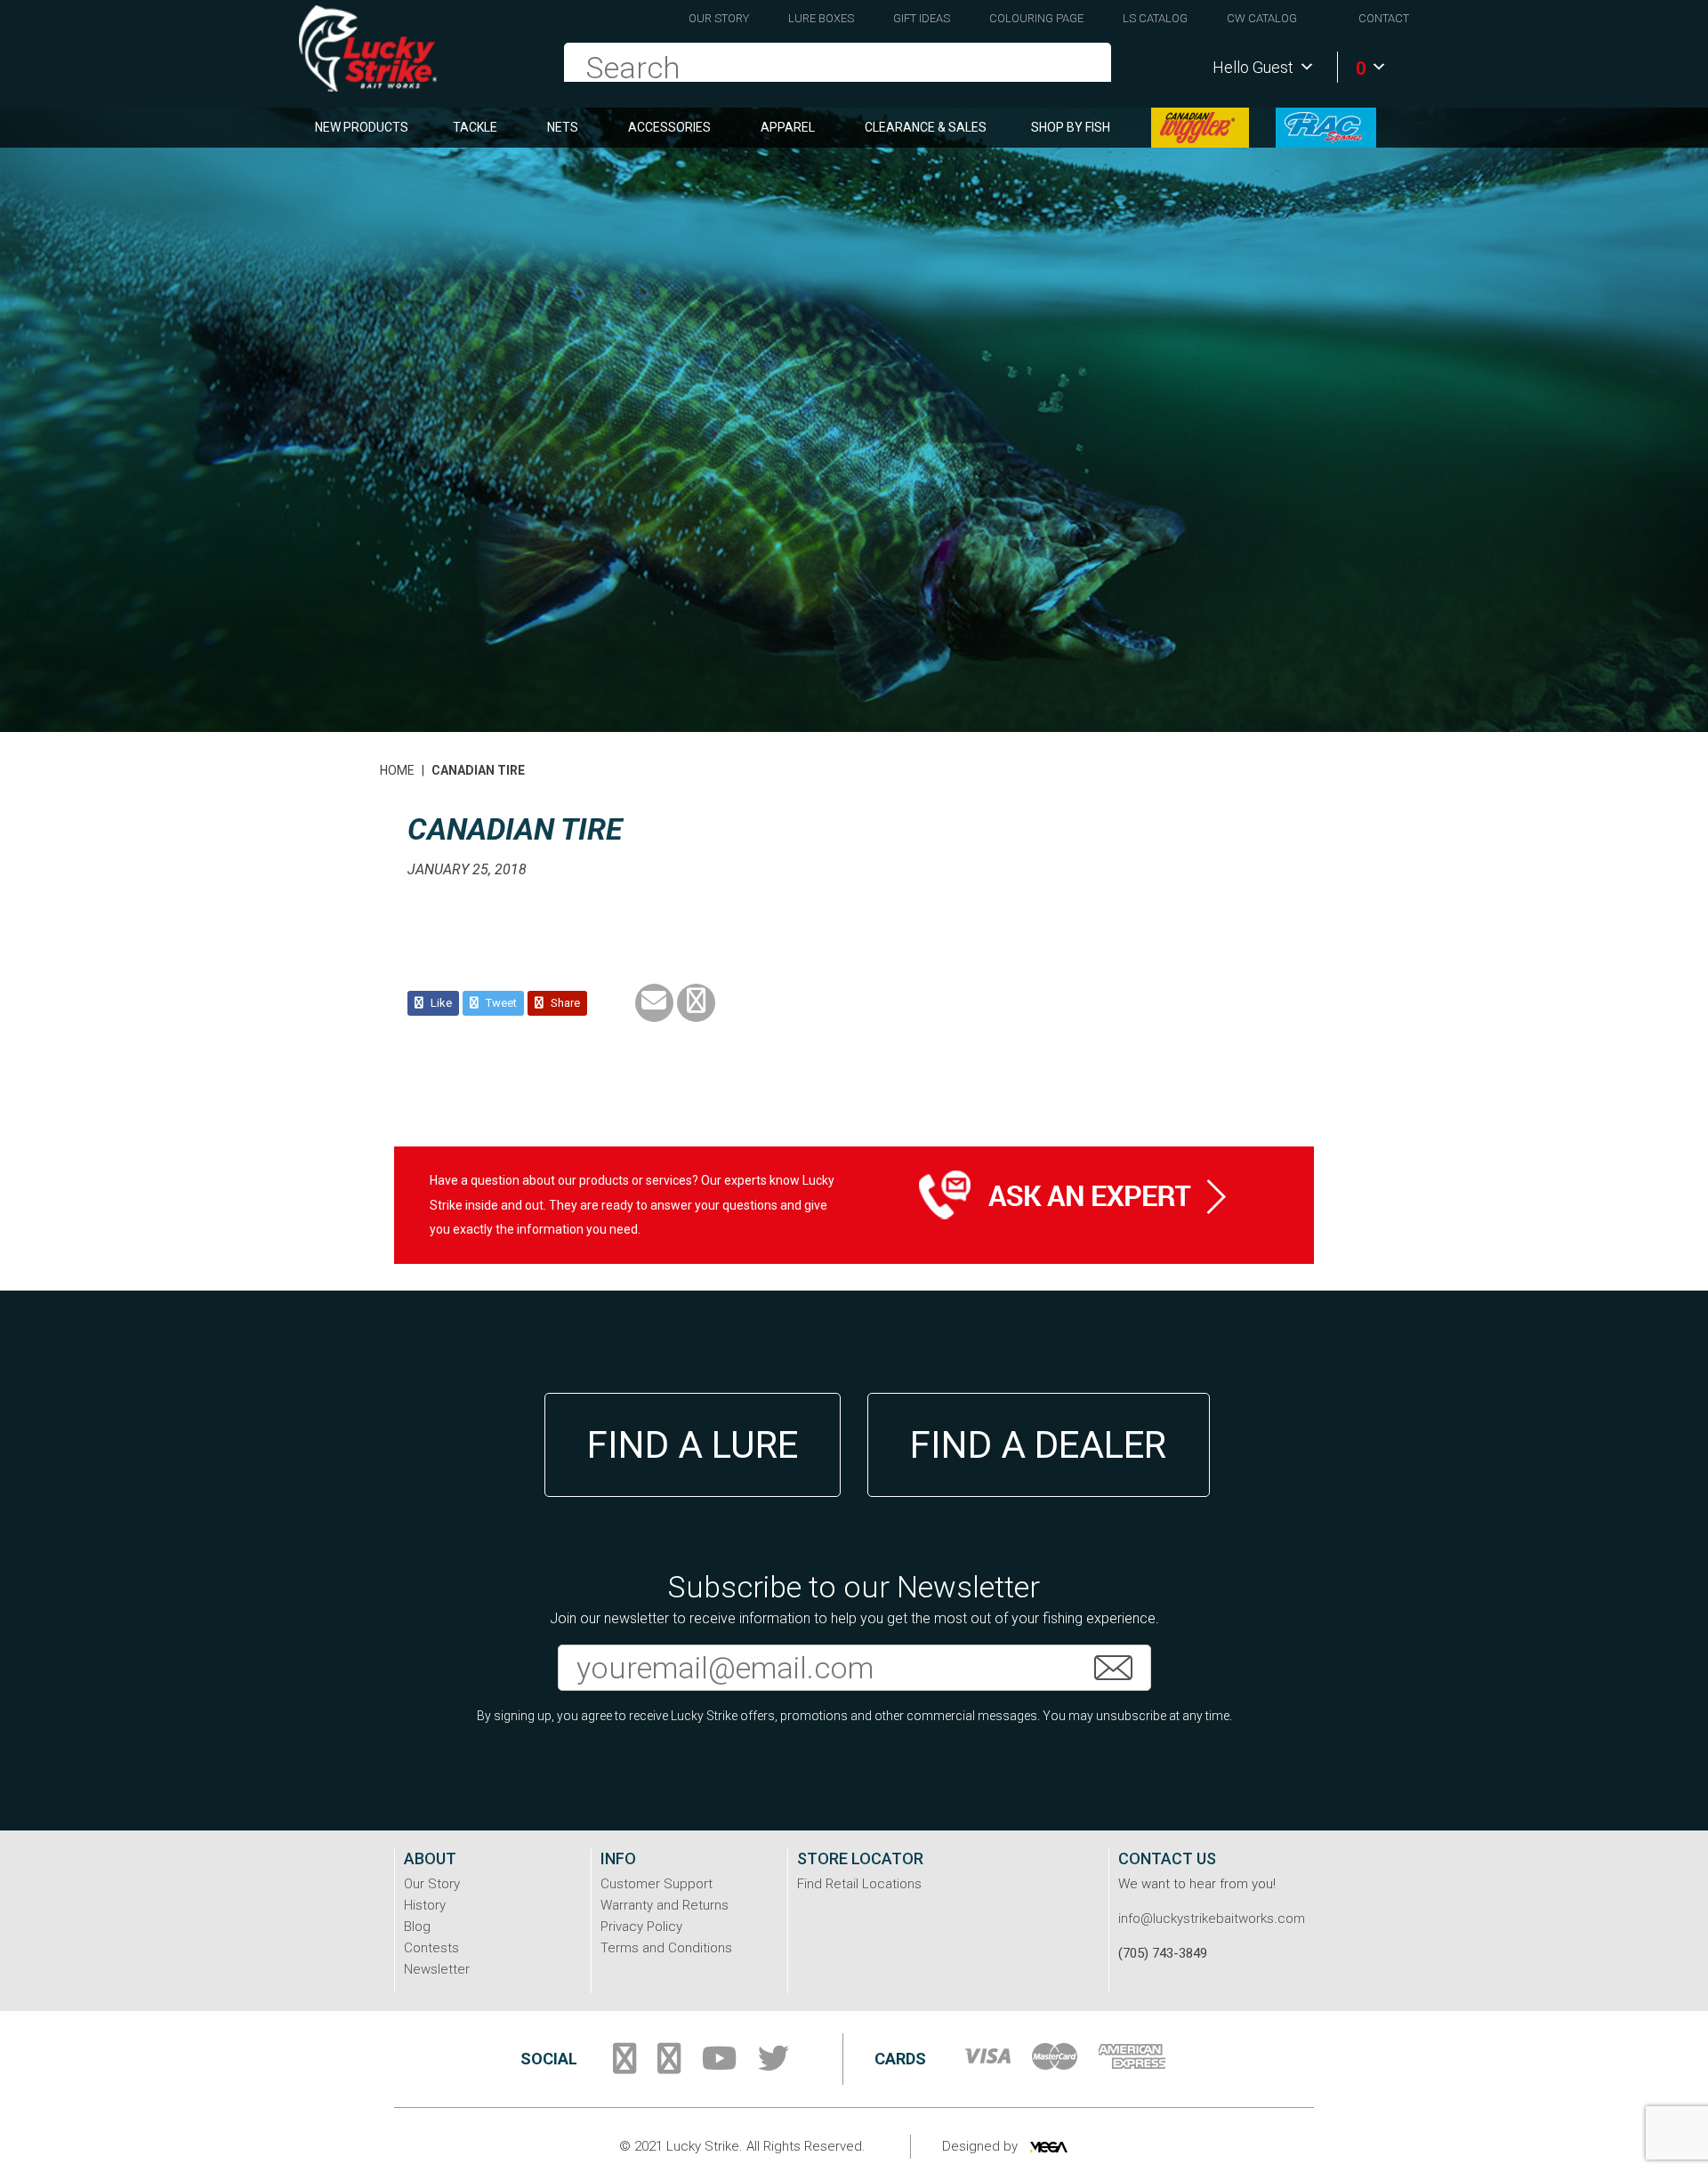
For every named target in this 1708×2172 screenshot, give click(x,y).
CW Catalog (1262, 18)
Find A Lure (693, 1445)
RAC (1326, 128)
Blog (417, 1927)
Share (564, 1003)
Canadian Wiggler (1200, 128)
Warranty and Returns (665, 1905)
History (425, 1905)
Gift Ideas (922, 18)
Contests (431, 1948)
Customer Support (657, 1884)
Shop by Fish (1071, 127)
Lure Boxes (821, 18)
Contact (1384, 18)
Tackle (475, 127)
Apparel (788, 127)
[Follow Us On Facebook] (624, 2065)
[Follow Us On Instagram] (669, 2065)
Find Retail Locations (859, 1884)
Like (440, 1003)
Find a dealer (1038, 1445)
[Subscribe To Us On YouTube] (719, 2065)
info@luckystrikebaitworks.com (1212, 1919)
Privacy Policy (641, 1927)
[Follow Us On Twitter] (773, 2065)
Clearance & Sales (926, 127)
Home (397, 770)
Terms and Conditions (666, 1948)
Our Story (719, 18)
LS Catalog (1155, 18)
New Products (362, 127)
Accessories (669, 127)
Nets (563, 127)
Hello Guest (1253, 67)
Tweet (500, 1003)
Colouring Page (1036, 18)
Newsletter (437, 1969)
